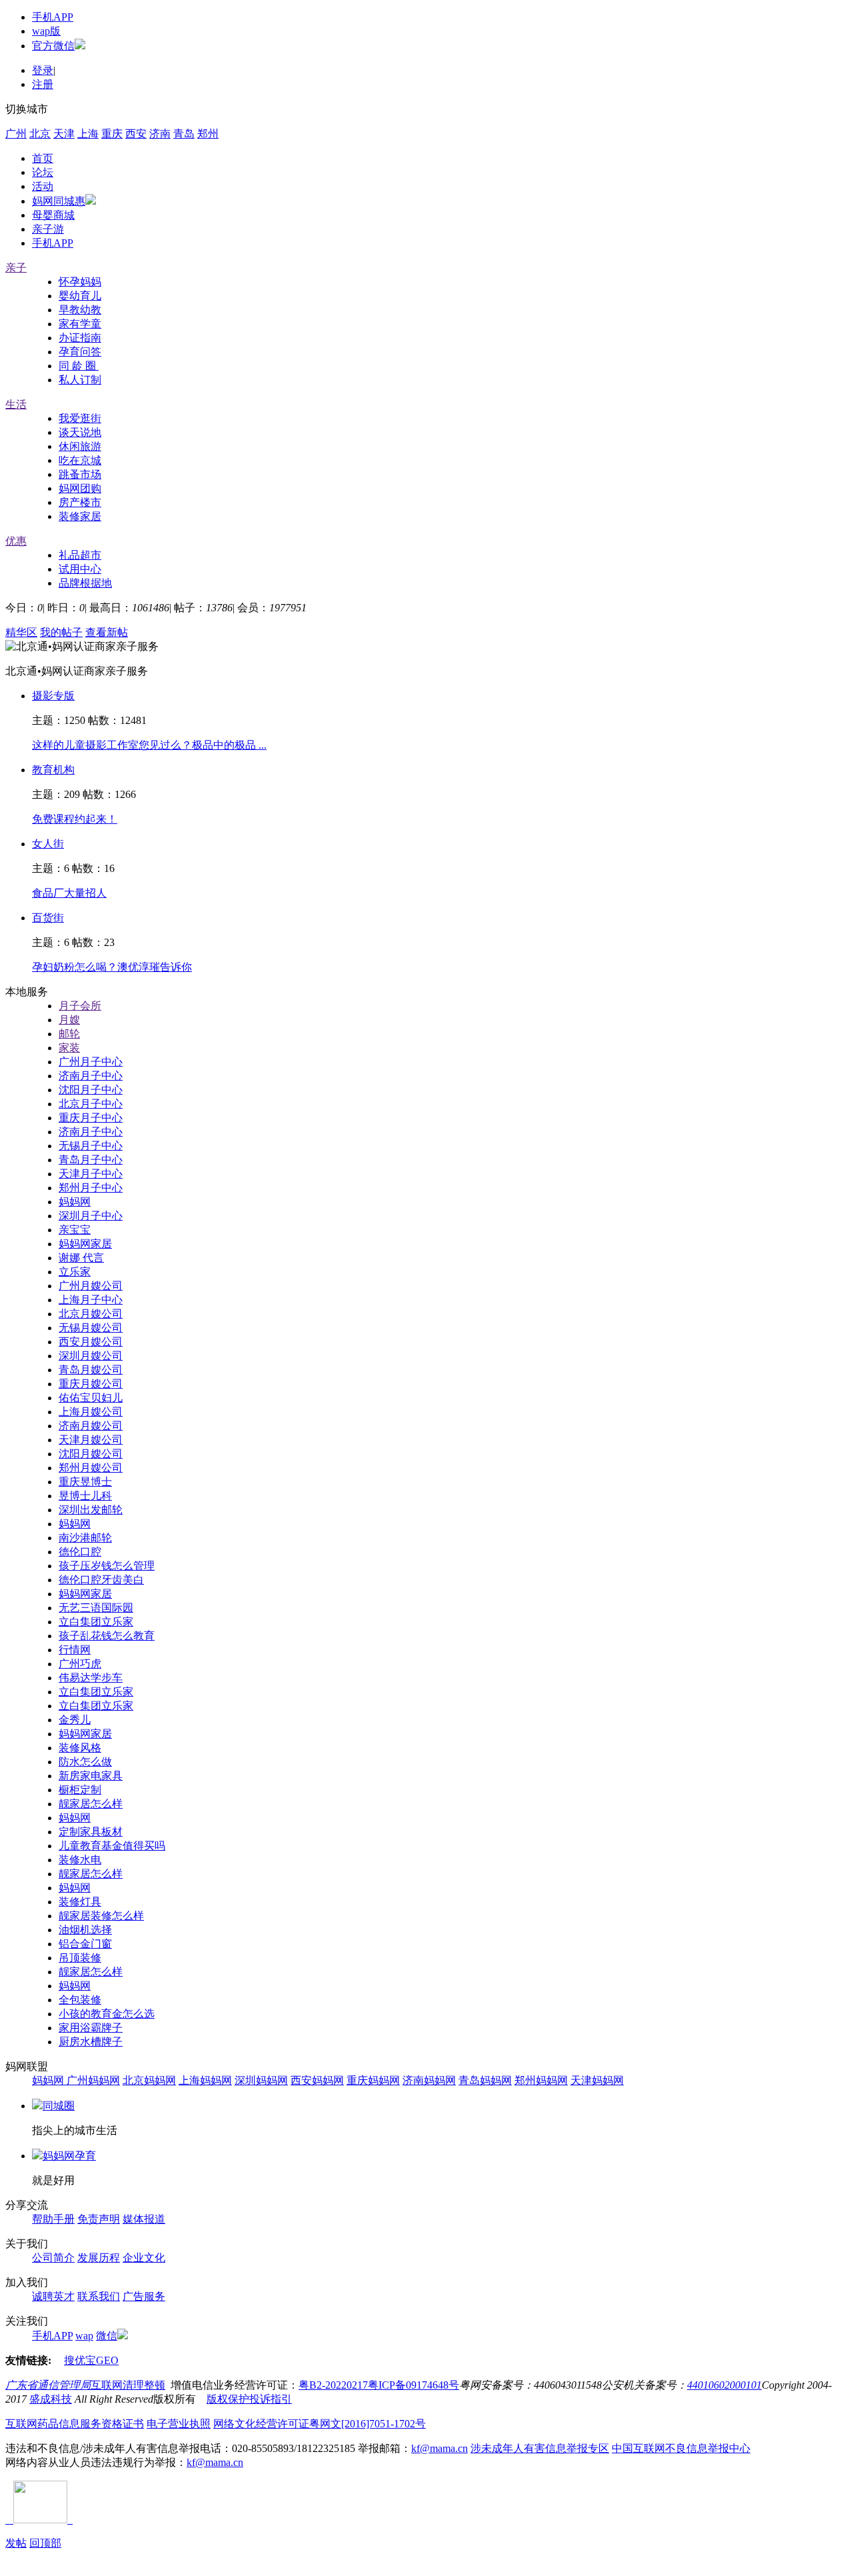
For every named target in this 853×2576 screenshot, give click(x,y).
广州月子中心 (91, 1062)
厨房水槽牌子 (91, 2042)
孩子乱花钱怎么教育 (107, 1636)
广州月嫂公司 (91, 1286)
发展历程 (99, 2258)
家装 (69, 1048)
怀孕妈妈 (80, 282)
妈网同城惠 (59, 201)
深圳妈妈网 (261, 2080)
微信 (107, 2336)
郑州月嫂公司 (91, 1468)
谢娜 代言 (81, 1258)
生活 (16, 404)
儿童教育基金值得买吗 (112, 1846)
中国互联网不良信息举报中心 (681, 2448)
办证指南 (80, 338)
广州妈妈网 (93, 2080)
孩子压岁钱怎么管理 (107, 1566)
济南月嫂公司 (91, 1426)
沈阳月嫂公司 (91, 1454)
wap (84, 2336)
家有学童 (80, 324)
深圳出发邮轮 (91, 1510)
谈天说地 (80, 432)
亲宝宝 (75, 1230)
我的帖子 (61, 632)
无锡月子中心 (91, 1146)
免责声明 (99, 2219)
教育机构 (53, 770)
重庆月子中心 (91, 1118)
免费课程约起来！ (75, 819)
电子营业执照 (179, 2424)
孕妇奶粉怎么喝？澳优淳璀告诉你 (112, 967)
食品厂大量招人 (69, 893)
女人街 (48, 844)
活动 (43, 186)
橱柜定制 (80, 1790)
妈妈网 (75, 1202)
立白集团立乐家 (96, 1622)
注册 (43, 84)
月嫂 (69, 1020)
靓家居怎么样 (91, 1804)
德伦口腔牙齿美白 (101, 1580)
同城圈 (59, 2106)
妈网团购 (80, 488)
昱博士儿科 (85, 1496)
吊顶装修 (80, 1958)
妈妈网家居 (85, 1244)
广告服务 (144, 2296)
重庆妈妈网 (373, 2080)
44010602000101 (724, 2385)
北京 (40, 134)
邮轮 (69, 1034)
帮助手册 (53, 2219)
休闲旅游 (80, 446)
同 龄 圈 (79, 366)
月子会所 (80, 1006)
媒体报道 (144, 2219)
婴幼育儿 (80, 296)
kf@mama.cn (439, 2448)
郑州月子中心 (91, 1188)
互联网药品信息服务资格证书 (75, 2424)
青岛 (184, 134)
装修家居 (80, 516)
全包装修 (80, 2000)
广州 (16, 134)
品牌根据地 (85, 583)
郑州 (208, 134)
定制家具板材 (91, 1832)
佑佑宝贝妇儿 (91, 1398)
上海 (88, 134)
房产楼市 (80, 502)
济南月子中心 (91, 1076)
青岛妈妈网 (485, 2080)
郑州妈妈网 (541, 2080)
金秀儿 (75, 1720)
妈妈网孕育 (69, 2156)
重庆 (112, 134)
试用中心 (80, 569)
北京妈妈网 (149, 2080)
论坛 (43, 172)
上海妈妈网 (205, 2080)
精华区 (21, 632)
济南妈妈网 (429, 2080)
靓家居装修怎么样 (101, 1916)
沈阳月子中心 (91, 1090)
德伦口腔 (80, 1552)
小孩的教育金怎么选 (107, 2014)
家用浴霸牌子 (91, 2028)
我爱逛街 (80, 418)
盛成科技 (51, 2399)
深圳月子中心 (91, 1216)
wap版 (46, 31)
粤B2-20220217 (333, 2385)
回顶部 (45, 2543)
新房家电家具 (91, 1776)
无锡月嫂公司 (91, 1328)
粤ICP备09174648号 (414, 2385)
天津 (64, 134)
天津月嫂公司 (91, 1440)
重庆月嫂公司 (91, 1384)
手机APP (53, 17)
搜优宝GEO (91, 2360)
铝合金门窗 (85, 1944)
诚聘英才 (53, 2296)
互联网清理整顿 (128, 2385)
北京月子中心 (91, 1104)
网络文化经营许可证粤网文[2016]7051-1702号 (320, 2424)
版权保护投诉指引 (249, 2399)
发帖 (16, 2543)
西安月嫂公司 (91, 1342)
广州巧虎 (80, 1664)
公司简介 (53, 2258)
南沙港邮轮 (85, 1538)
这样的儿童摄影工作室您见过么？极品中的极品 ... (149, 745)
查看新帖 (107, 632)
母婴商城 (53, 215)
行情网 (75, 1650)
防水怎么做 (85, 1762)
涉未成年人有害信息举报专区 (540, 2448)
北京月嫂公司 (91, 1314)
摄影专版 (53, 696)
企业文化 (144, 2258)
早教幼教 (80, 310)
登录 (43, 70)
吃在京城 (80, 460)
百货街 (48, 918)
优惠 (16, 541)
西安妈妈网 (317, 2080)
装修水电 (80, 1860)
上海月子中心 (91, 1300)
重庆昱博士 (85, 1482)
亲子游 (48, 229)
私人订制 (80, 380)
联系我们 (99, 2296)
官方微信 (53, 46)
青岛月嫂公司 (91, 1370)
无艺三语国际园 (96, 1608)
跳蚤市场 (80, 474)
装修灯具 (80, 1902)
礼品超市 (80, 555)
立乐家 (75, 1272)
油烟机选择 (85, 1930)
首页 (43, 158)
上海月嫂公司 (91, 1412)
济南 (160, 134)
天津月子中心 (91, 1174)
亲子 (16, 268)
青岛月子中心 (91, 1160)
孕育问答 (80, 352)
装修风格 (80, 1748)
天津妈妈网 (597, 2080)
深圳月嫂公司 (91, 1356)
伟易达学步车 (91, 1678)
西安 (136, 134)
